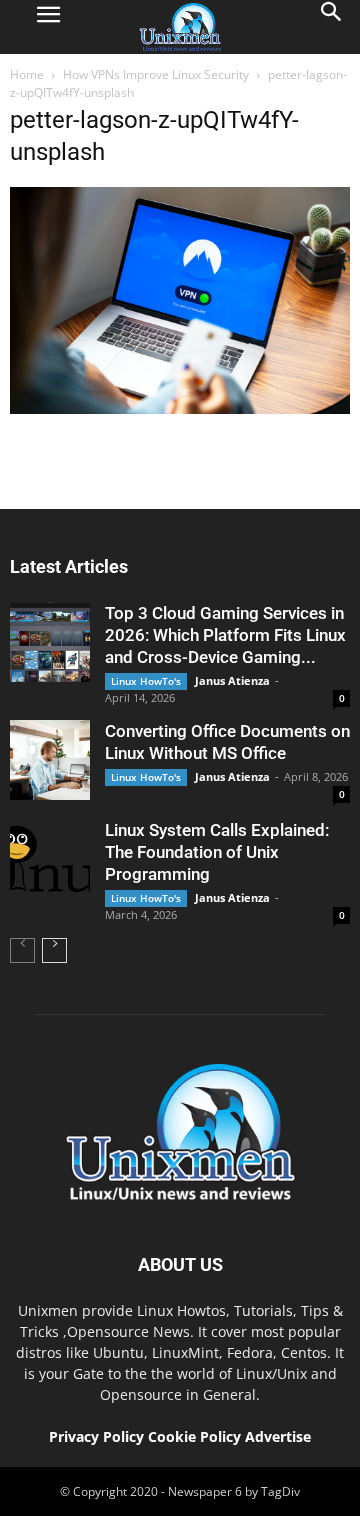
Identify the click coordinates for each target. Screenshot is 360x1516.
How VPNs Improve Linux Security (156, 74)
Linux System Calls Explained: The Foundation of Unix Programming (217, 852)
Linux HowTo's (146, 681)
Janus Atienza (232, 680)
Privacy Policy (96, 1436)
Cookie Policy (196, 1436)
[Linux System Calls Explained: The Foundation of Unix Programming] (50, 859)
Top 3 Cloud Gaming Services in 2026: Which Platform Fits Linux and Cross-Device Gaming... (225, 635)
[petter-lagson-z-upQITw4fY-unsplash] (180, 409)
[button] (332, 27)
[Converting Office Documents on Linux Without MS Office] (50, 760)
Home (27, 74)
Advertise (278, 1436)
